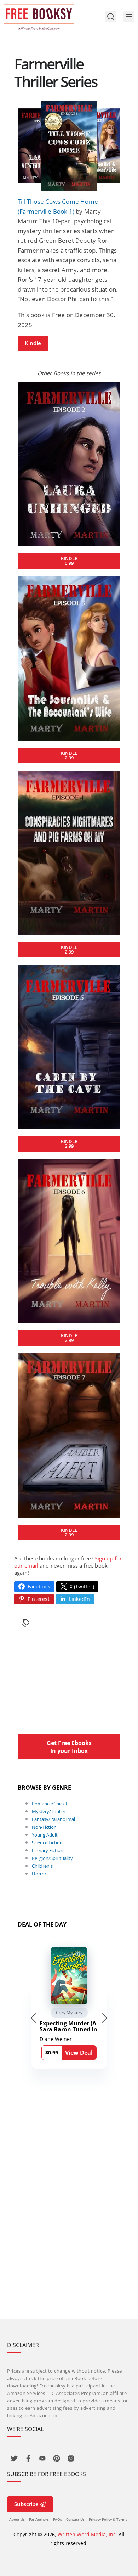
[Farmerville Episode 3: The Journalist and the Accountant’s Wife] (69, 658)
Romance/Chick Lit (51, 1804)
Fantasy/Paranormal (53, 1819)
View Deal (79, 2053)
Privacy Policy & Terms (108, 2519)
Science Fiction (47, 1843)
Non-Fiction (44, 1827)
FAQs (57, 2519)
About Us (17, 2519)
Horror (39, 1874)
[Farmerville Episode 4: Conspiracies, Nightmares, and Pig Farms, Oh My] (69, 853)
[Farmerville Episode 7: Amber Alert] (69, 1435)
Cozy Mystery (69, 2012)
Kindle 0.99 (69, 561)
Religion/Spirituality (52, 1858)
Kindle (33, 343)
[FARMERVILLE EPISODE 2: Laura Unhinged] (69, 464)
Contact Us (75, 2519)
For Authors (39, 2519)
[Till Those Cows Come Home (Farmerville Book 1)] (69, 146)
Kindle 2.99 (69, 755)
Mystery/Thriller (49, 1811)
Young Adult (45, 1835)
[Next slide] (105, 2018)
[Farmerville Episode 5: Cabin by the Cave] (69, 1047)
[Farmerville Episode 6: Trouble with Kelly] (69, 1241)
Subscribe (26, 2504)
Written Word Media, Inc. (87, 2534)
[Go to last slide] (33, 2018)
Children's (42, 1866)
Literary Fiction (48, 1850)
